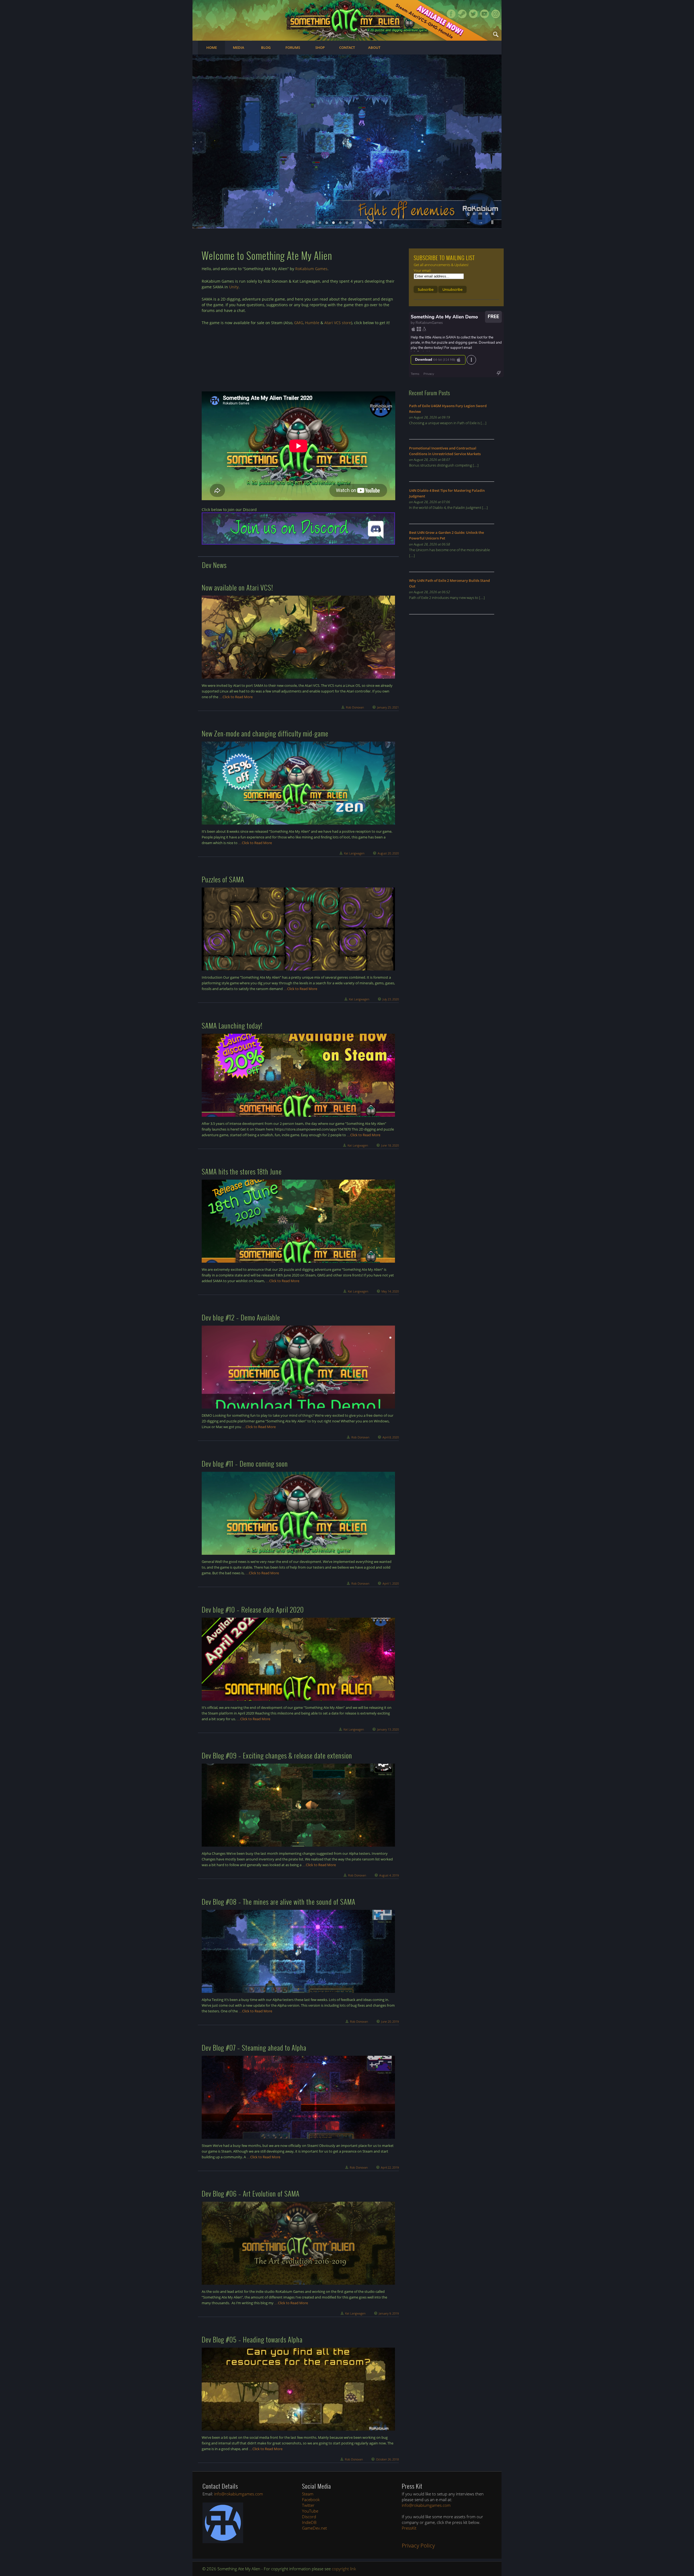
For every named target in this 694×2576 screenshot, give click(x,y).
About (374, 47)
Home (212, 47)
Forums (293, 47)
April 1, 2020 (391, 1583)
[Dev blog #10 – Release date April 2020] (298, 1659)
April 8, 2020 (391, 1437)
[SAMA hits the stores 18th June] (298, 1221)
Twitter (473, 14)
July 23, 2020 (391, 999)
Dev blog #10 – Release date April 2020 (253, 1609)
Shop (320, 47)
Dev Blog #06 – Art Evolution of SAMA (251, 2193)
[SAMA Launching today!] (298, 1075)
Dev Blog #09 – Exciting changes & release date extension (277, 1755)
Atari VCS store (338, 323)
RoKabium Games (311, 269)
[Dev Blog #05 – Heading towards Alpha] (298, 2389)
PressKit (409, 2528)
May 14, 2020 (390, 1291)
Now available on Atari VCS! (237, 587)
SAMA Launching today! (232, 1025)
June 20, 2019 (390, 2021)
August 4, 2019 (389, 1875)
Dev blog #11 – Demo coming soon (245, 1463)
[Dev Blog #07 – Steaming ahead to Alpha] (298, 2097)
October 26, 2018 (387, 2459)
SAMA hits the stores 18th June (242, 1171)
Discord (309, 2517)
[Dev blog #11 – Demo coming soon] (298, 1513)
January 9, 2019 (389, 2313)
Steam (462, 14)
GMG (299, 323)
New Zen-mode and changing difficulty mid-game (265, 733)
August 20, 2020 (388, 853)
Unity (234, 287)
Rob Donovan (355, 707)
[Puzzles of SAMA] (298, 929)
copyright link (344, 2569)
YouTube (310, 2511)
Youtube (484, 14)
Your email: (422, 270)
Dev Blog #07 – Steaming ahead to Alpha (254, 2047)
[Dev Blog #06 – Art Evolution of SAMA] (298, 2243)
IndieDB (309, 2522)
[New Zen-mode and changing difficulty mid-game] (298, 783)
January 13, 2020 (388, 1729)
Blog (266, 47)
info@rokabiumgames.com (239, 2494)
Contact (347, 47)
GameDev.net (314, 2528)
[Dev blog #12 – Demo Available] (298, 1367)
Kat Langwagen (354, 853)
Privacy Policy (418, 2545)
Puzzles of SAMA (223, 879)
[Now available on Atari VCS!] (298, 637)
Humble (312, 323)
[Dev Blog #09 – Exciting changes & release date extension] (298, 1805)
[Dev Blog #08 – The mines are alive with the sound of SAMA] (298, 1951)
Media (239, 47)
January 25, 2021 (388, 707)
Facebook (451, 14)
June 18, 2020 (390, 1145)
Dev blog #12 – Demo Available (241, 1317)
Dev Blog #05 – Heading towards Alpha (252, 2339)
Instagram (496, 14)
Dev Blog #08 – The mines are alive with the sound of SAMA (279, 1902)
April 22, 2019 (390, 2167)
